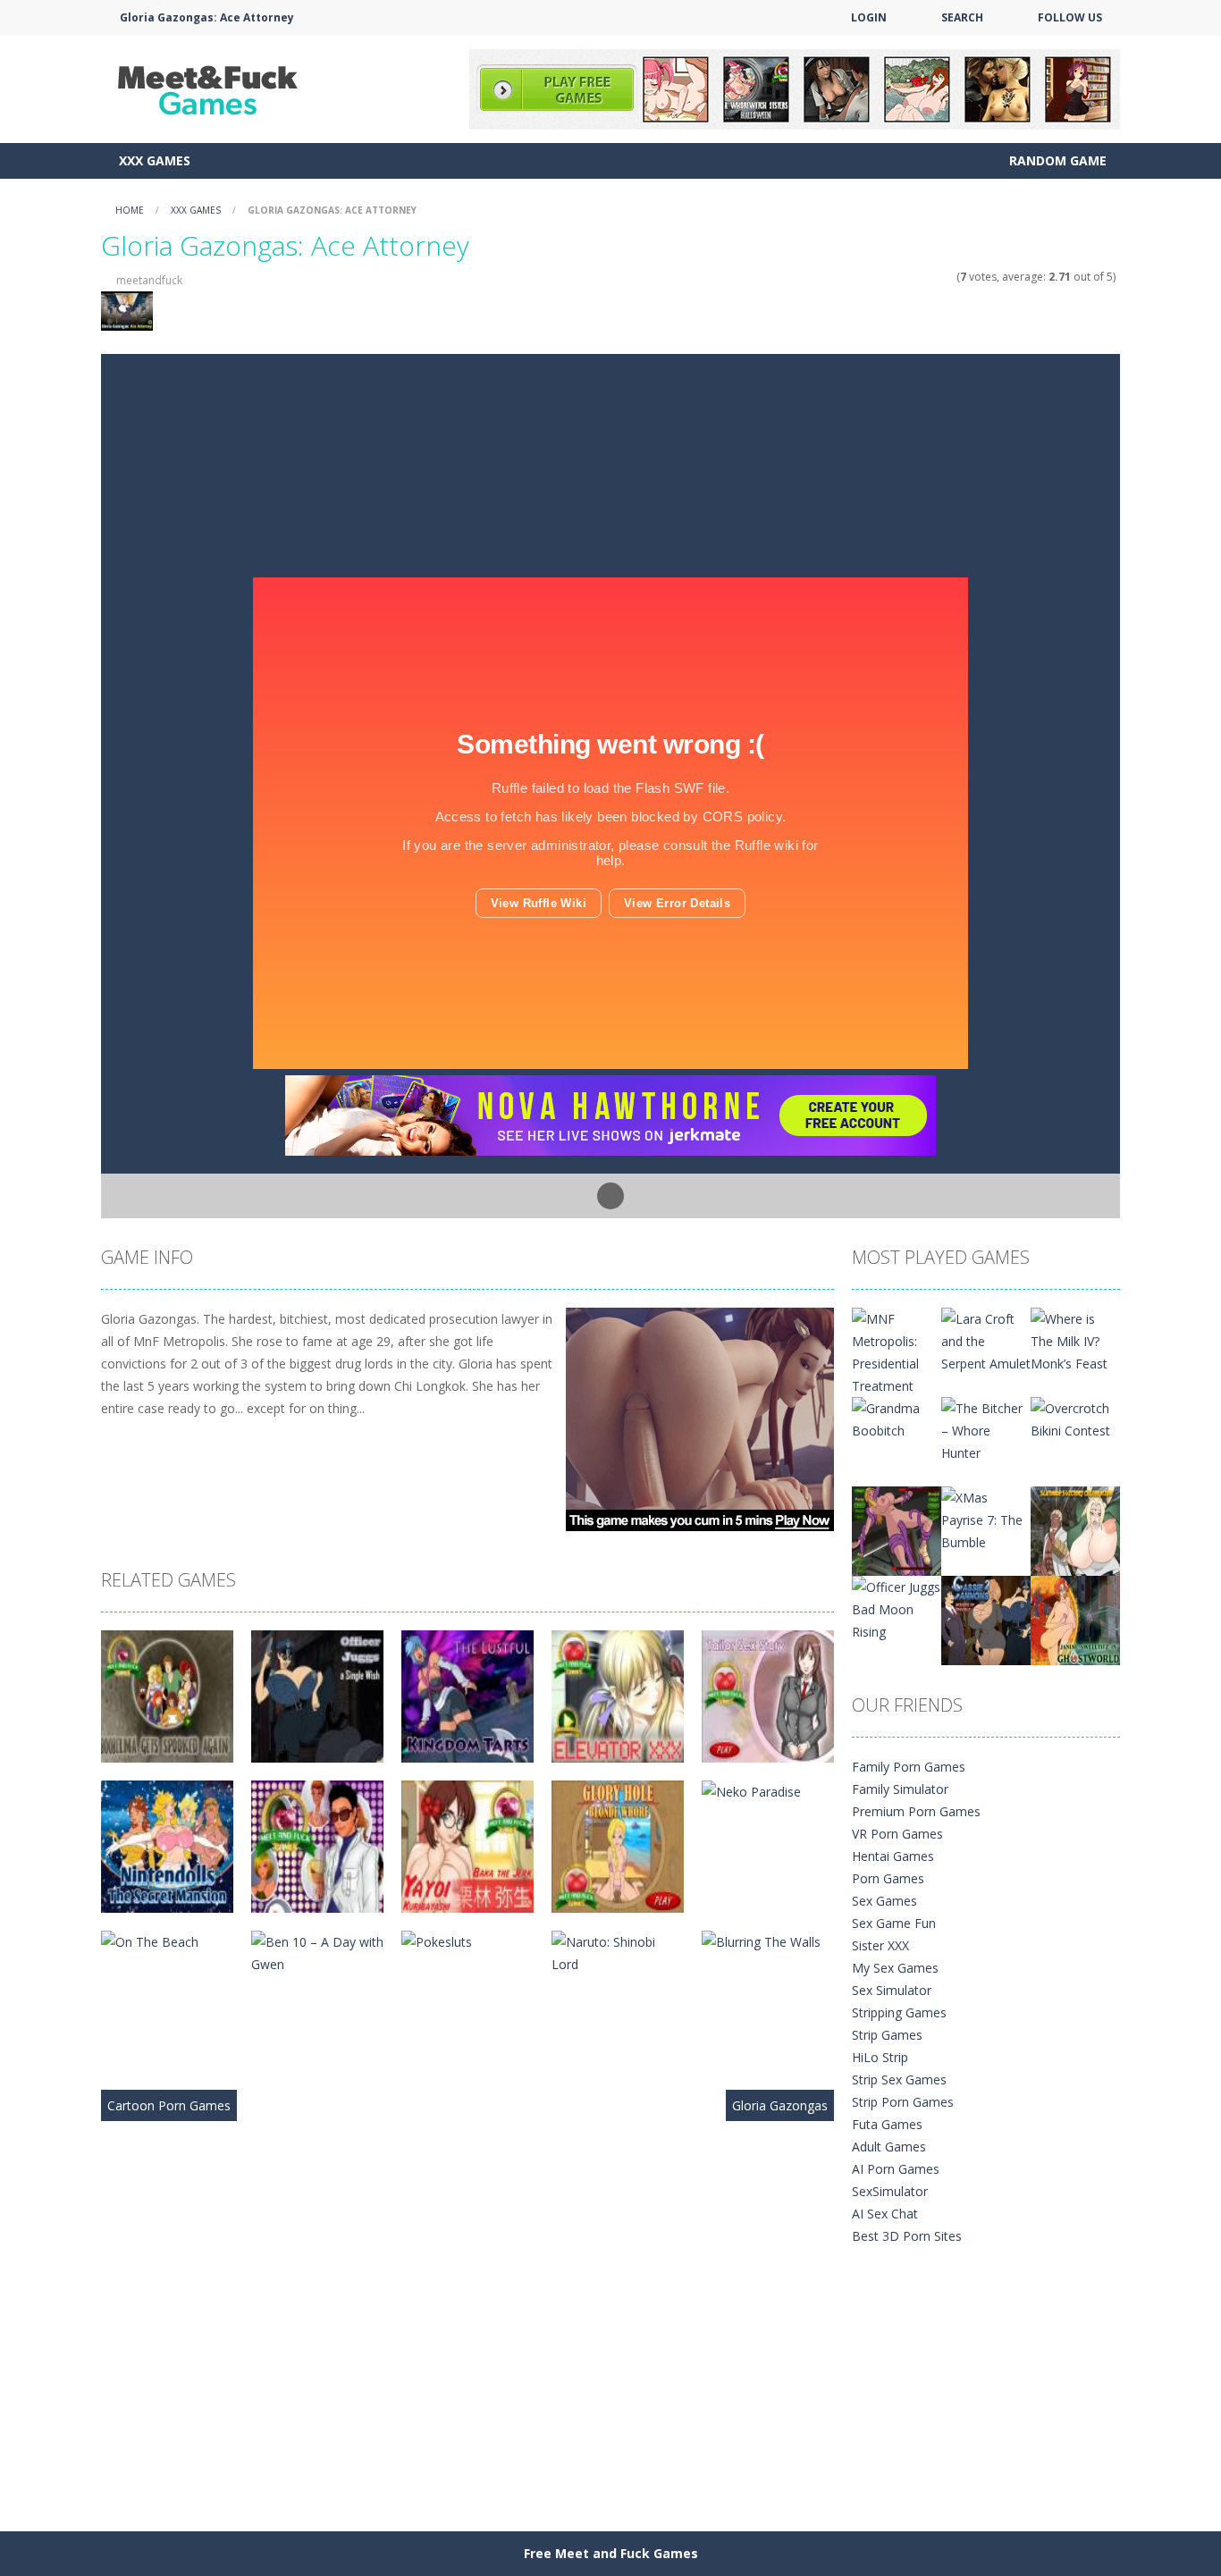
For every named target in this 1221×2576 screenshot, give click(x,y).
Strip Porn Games (903, 2102)
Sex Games (884, 1901)
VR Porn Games (897, 1834)
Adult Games (889, 2147)
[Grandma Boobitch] (897, 1418)
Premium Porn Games (916, 1811)
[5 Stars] (948, 277)
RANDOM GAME (1056, 160)
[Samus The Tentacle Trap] (897, 1530)
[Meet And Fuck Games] (211, 88)
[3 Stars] (925, 277)
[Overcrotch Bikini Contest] (1075, 1418)
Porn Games (888, 1878)
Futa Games (887, 2124)
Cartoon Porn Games (169, 2105)
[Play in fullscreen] (610, 1196)
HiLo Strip (880, 2057)
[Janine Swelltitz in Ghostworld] (1075, 1619)
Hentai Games (893, 1856)
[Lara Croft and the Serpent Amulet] (986, 1339)
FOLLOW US (1070, 17)
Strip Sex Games (899, 2079)
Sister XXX (880, 1945)
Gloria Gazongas (780, 2105)
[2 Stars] (913, 277)
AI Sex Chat (885, 2214)
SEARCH (962, 17)
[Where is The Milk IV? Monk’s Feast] (1075, 1339)
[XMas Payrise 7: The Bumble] (986, 1518)
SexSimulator (890, 2191)
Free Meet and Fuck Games (611, 2553)
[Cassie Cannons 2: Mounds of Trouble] (986, 1619)
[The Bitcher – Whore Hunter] (986, 1429)
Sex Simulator (892, 1990)
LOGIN (869, 17)
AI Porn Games (896, 2169)
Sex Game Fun (894, 1923)
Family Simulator (900, 1789)
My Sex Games (895, 1968)
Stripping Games (899, 2012)
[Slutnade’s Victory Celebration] (1075, 1530)
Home (130, 210)
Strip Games (887, 2035)
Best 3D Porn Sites (907, 2236)
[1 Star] (901, 277)
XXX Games (155, 160)
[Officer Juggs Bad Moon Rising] (897, 1608)
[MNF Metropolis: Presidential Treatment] (897, 1351)
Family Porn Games (909, 1767)
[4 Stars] (936, 277)
